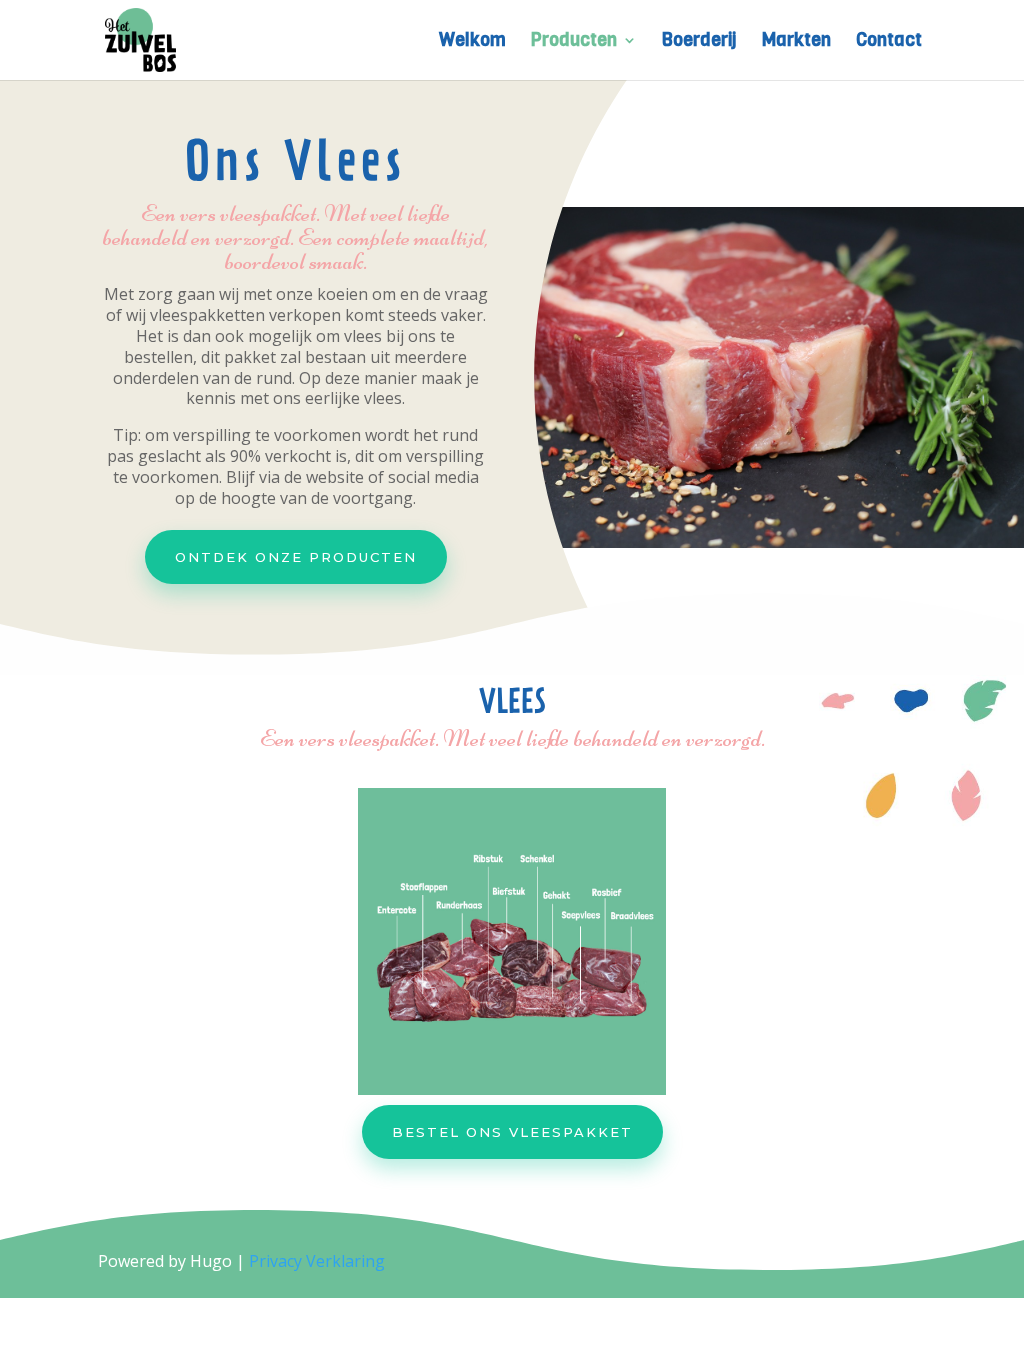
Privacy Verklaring (317, 1261)
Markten (796, 42)
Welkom (472, 42)
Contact (889, 42)
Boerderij (699, 42)
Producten (574, 42)
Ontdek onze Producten (296, 557)
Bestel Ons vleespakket (512, 1132)
